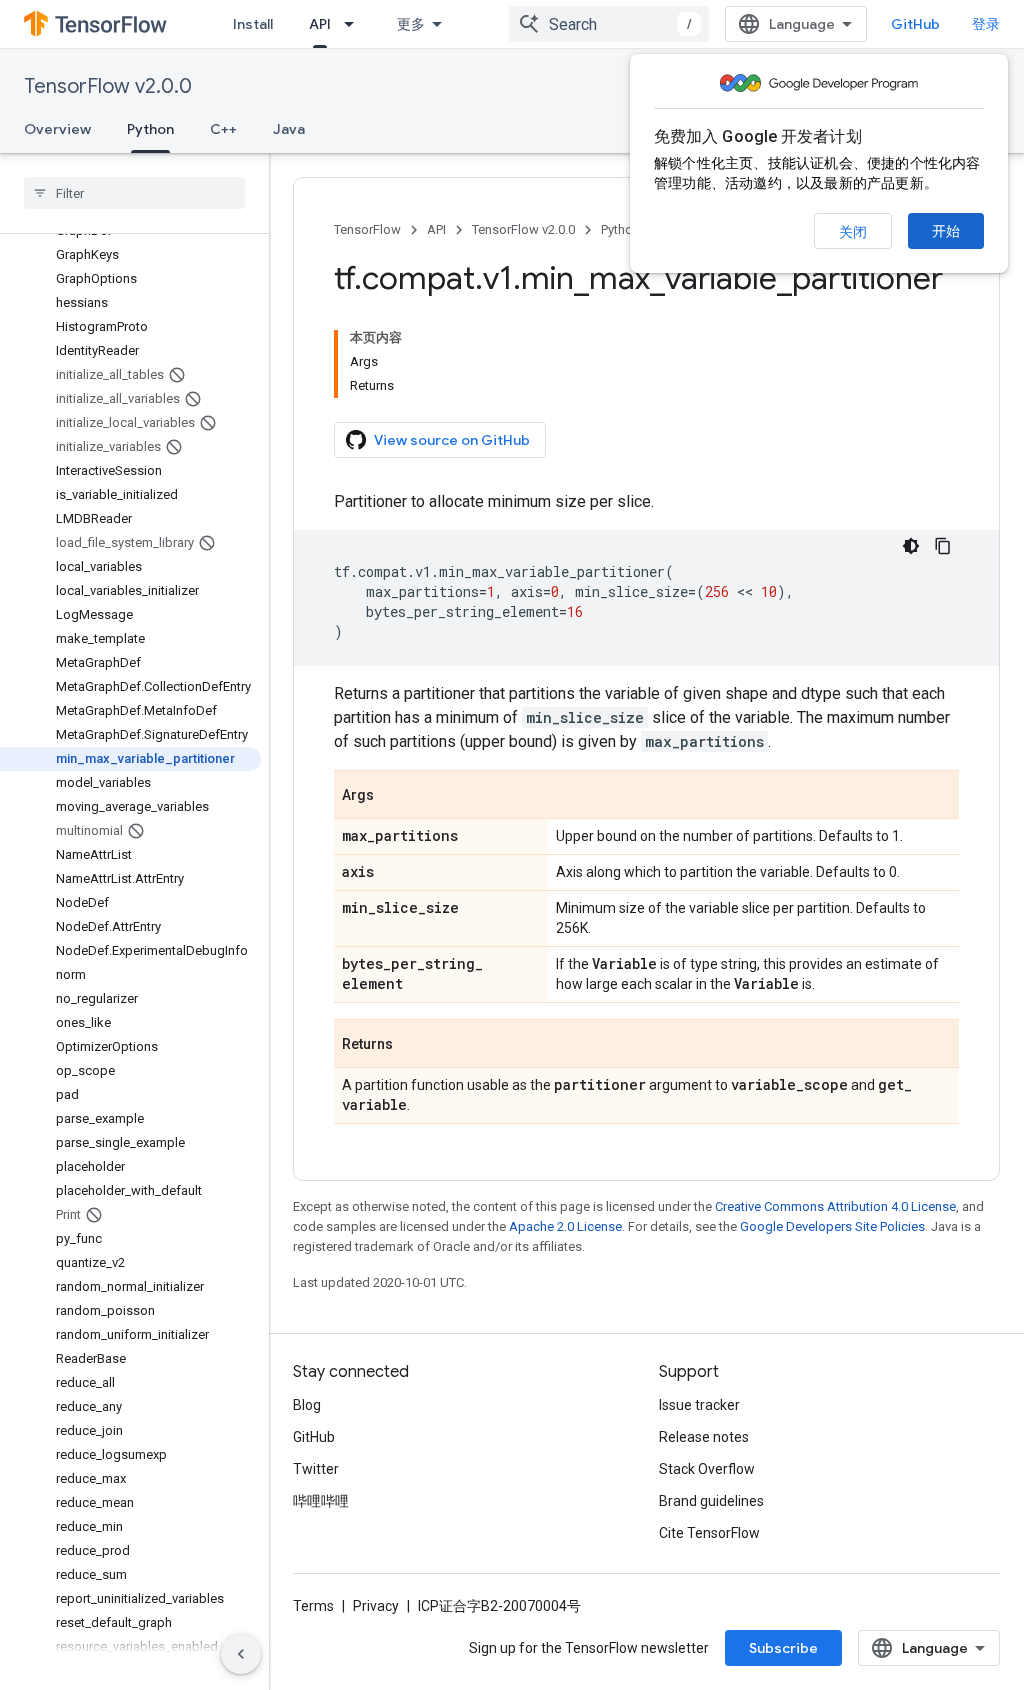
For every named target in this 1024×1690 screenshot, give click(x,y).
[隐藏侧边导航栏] (241, 1654)
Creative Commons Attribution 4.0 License (835, 1206)
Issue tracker (699, 1405)
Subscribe (783, 1648)
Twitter (316, 1469)
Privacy (376, 1606)
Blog (307, 1405)
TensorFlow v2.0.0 (108, 86)
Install (253, 24)
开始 (946, 231)
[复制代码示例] (943, 546)
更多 (411, 24)
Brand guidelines (711, 1501)
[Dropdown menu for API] (355, 24)
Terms (313, 1606)
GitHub (915, 24)
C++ (223, 129)
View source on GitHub (452, 440)
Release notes (704, 1437)
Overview (57, 129)
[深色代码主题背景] (911, 546)
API (320, 24)
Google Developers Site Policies (832, 1226)
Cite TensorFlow (709, 1533)
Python (150, 129)
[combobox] (609, 24)
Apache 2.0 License (565, 1226)
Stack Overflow (707, 1469)
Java (289, 129)
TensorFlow (367, 229)
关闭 (853, 232)
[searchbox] (134, 193)
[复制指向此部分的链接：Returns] (413, 1045)
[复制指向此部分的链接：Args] (394, 796)
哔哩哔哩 (321, 1501)
